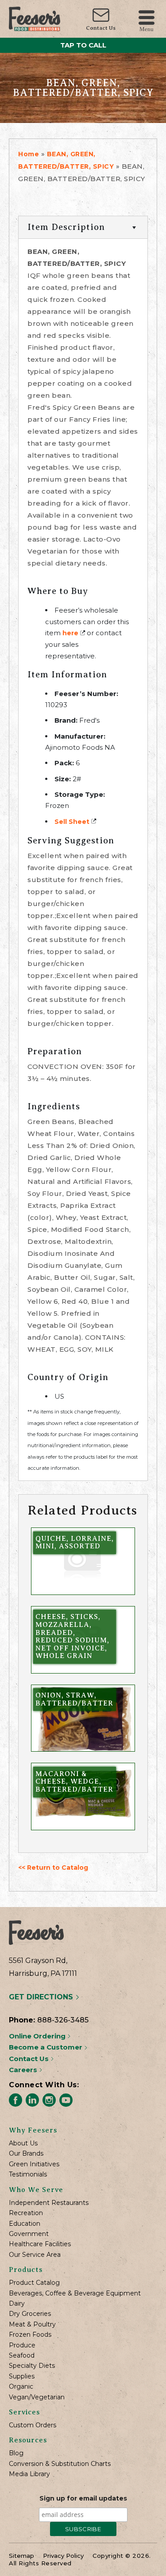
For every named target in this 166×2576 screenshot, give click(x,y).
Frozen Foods (30, 2335)
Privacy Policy (63, 2556)
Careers (24, 2070)
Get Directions (42, 1997)
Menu (147, 29)
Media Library (29, 2474)
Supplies (22, 2376)
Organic (21, 2387)
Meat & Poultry (32, 2325)
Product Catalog (34, 2283)
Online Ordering (38, 2036)
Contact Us (101, 28)
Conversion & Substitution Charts (60, 2464)
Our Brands (26, 2154)
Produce (22, 2345)
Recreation (26, 2213)
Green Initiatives (34, 2164)
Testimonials (28, 2174)
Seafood (22, 2356)
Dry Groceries (30, 2314)
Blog (16, 2453)
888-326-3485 (63, 2020)
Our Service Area (35, 2255)
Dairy (17, 2304)
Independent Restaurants (49, 2203)
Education (25, 2224)
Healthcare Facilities (40, 2244)
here (70, 633)
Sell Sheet (72, 822)
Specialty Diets (32, 2366)
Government (29, 2234)
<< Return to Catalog (53, 1868)
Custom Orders (33, 2425)
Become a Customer (46, 2047)
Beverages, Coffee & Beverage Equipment (75, 2293)
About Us (23, 2143)
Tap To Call (83, 45)
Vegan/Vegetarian (37, 2397)
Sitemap (21, 2556)
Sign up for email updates (83, 2498)
